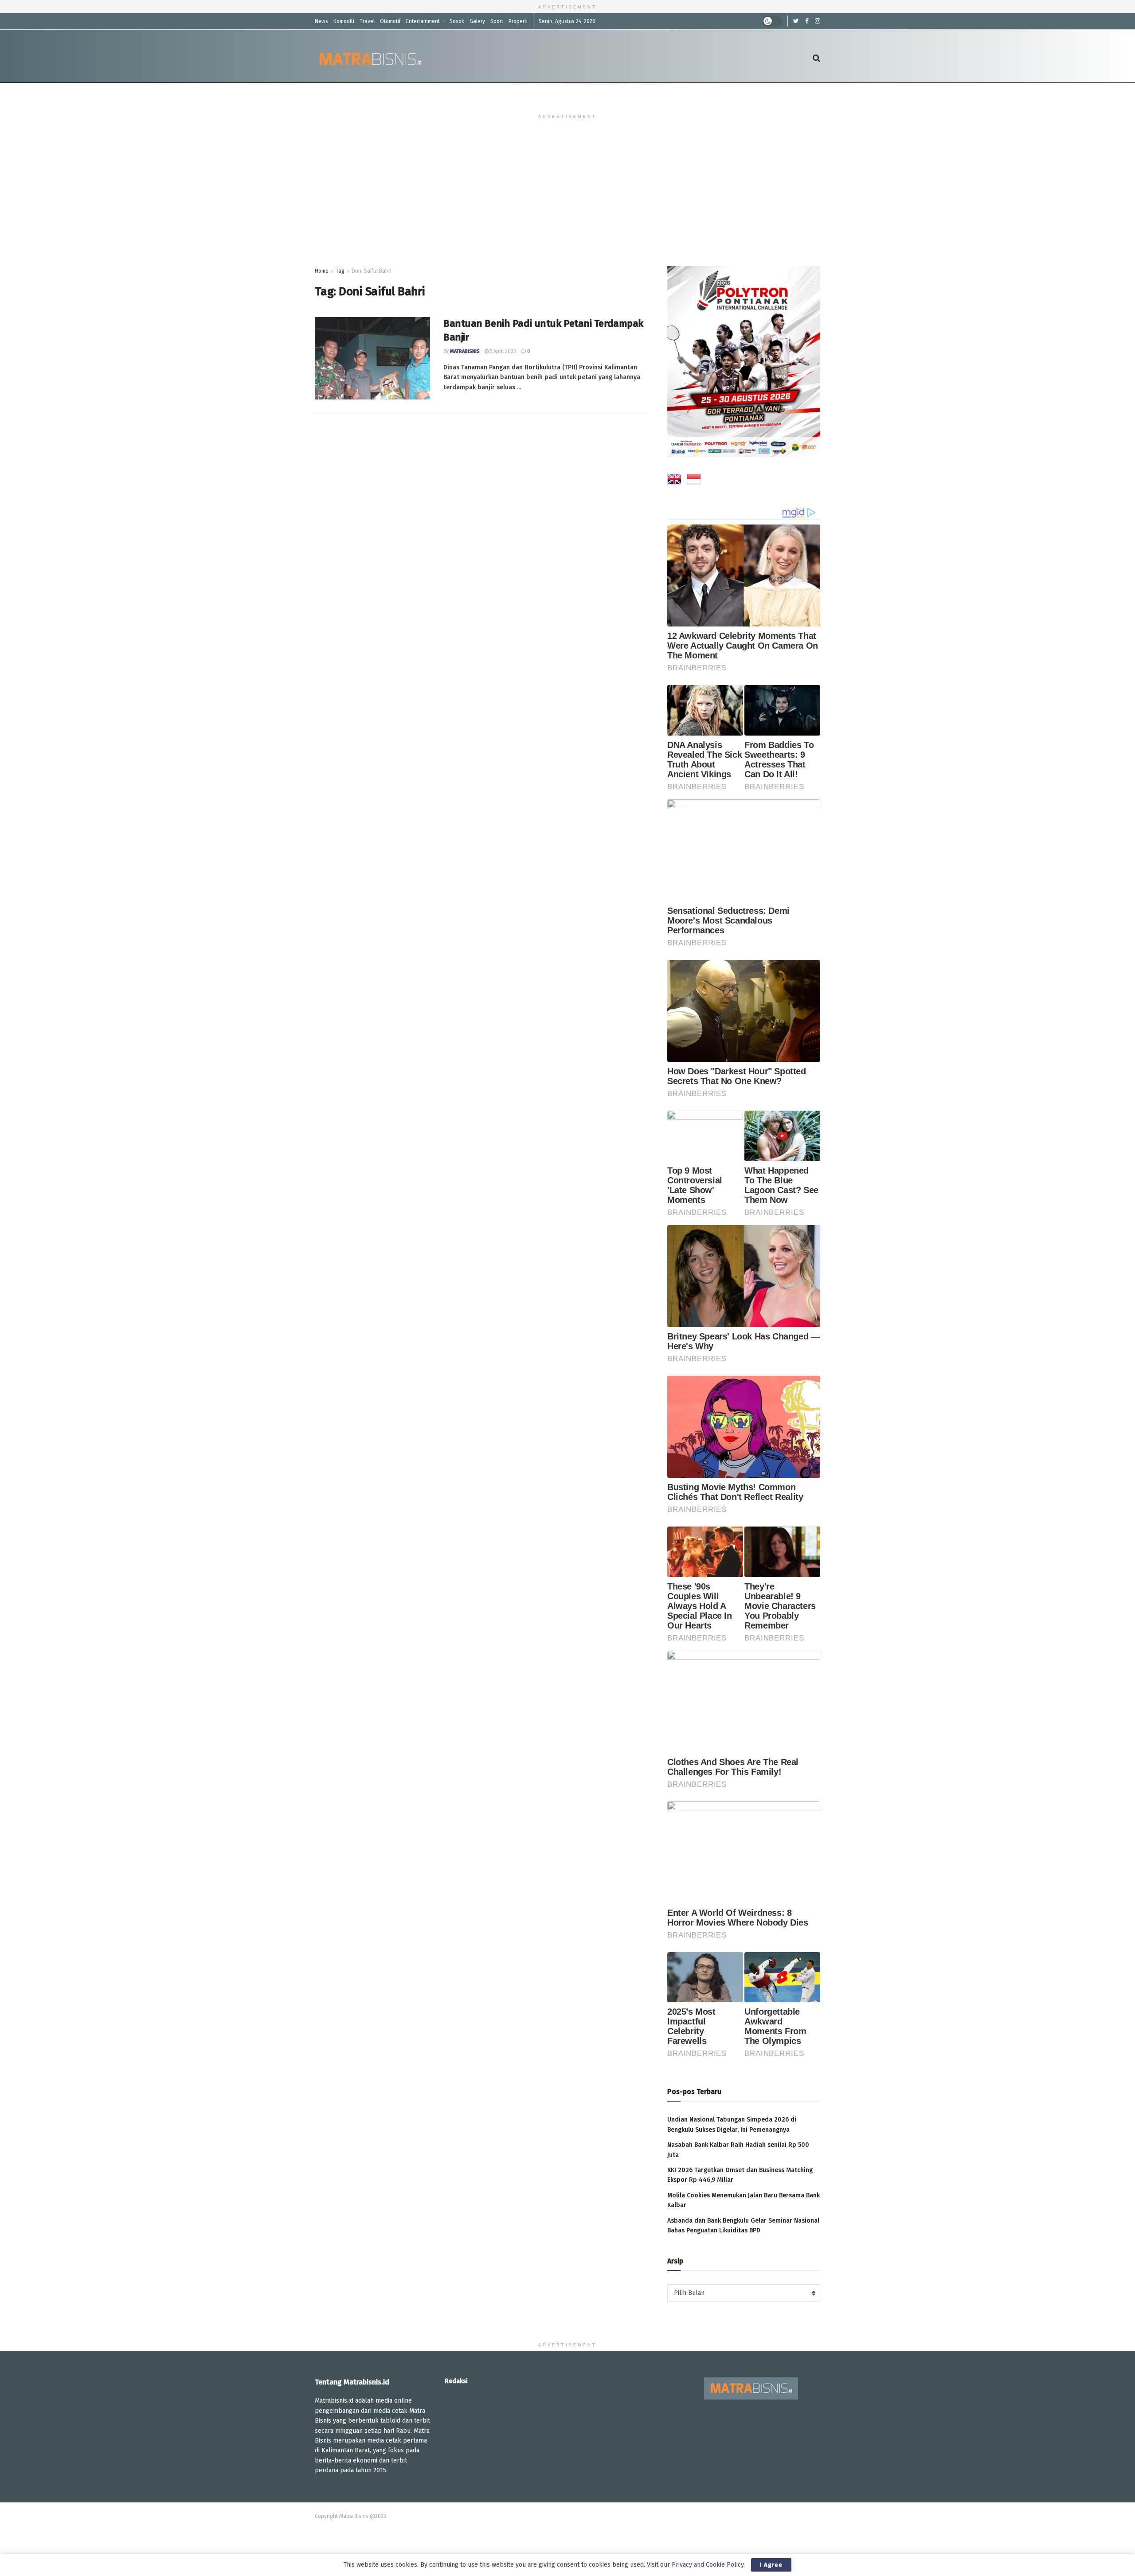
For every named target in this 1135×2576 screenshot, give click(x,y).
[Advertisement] (567, 200)
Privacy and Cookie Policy (708, 2565)
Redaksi (456, 2381)
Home (322, 271)
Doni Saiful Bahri (372, 271)
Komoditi (344, 21)
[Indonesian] (694, 481)
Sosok (457, 21)
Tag (340, 271)
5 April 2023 (502, 351)
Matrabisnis (465, 351)
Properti (518, 21)
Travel (367, 21)
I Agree (771, 2565)
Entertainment (423, 21)
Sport (497, 21)
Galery (477, 21)
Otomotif (390, 21)
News (321, 21)
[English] (674, 481)
